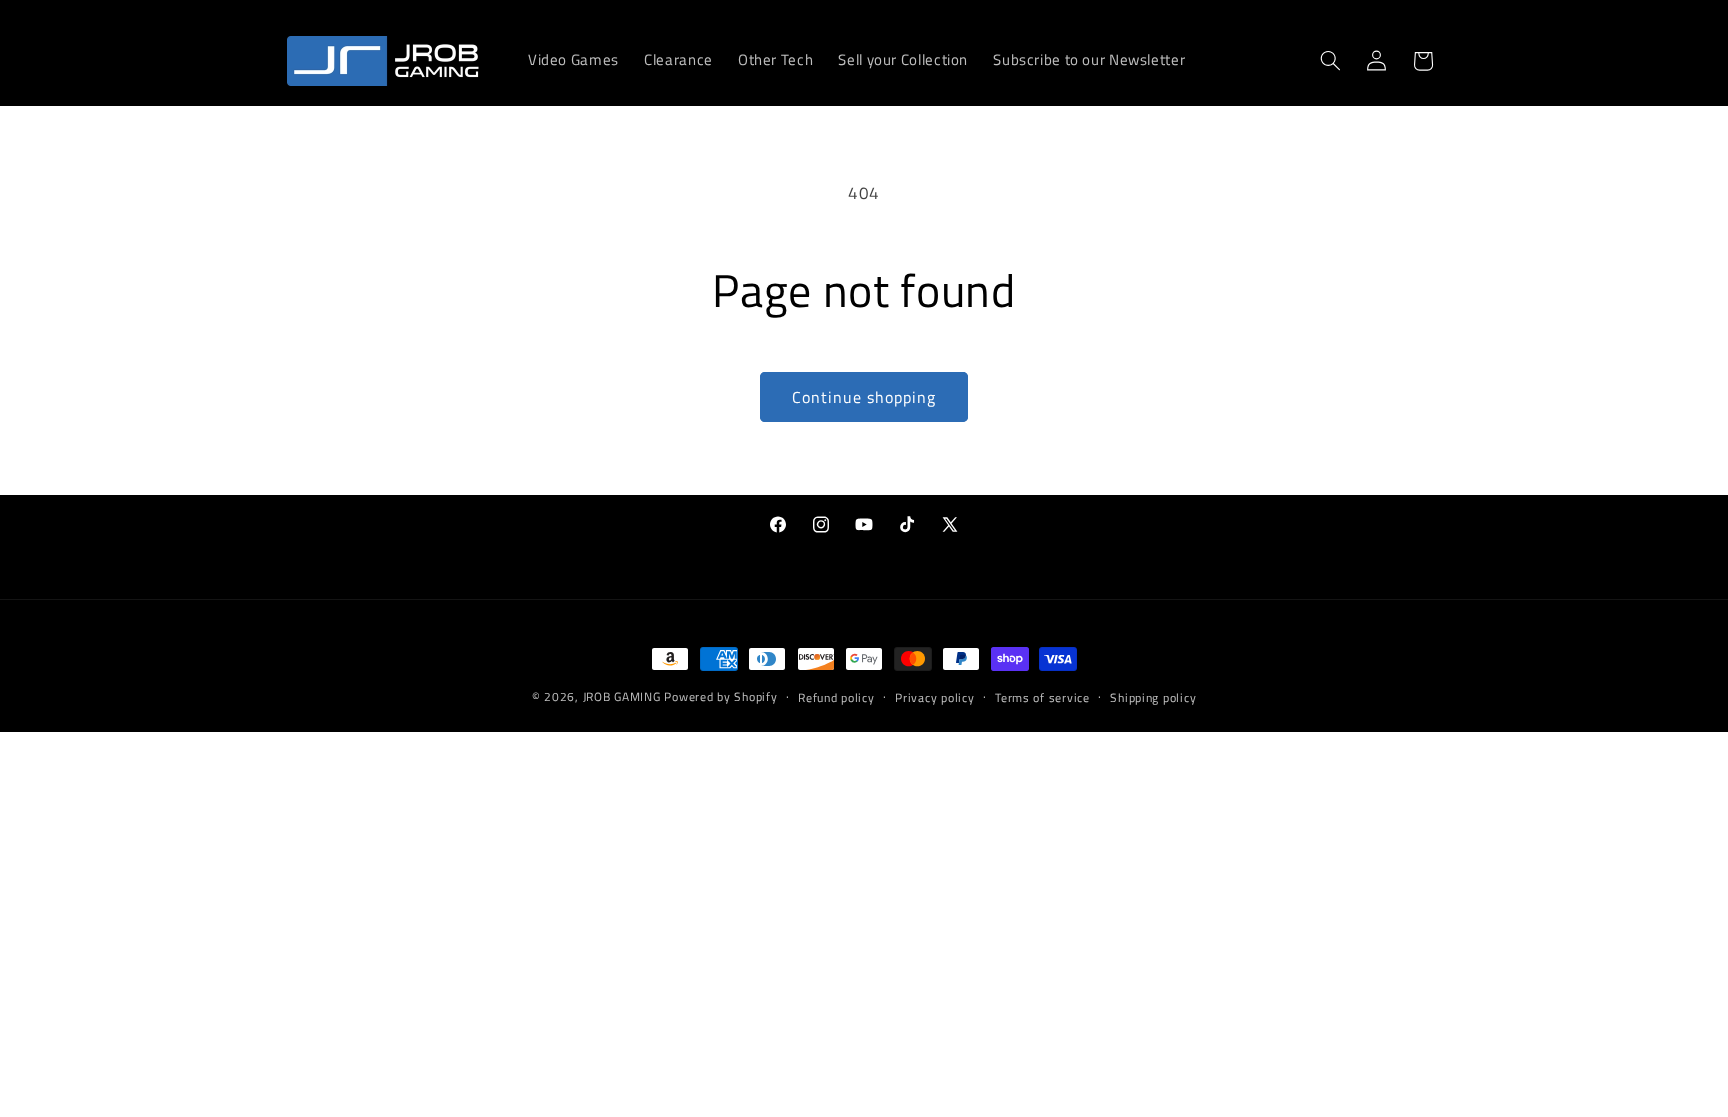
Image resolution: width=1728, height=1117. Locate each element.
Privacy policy (934, 697)
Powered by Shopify (720, 696)
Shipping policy (1153, 697)
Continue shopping (864, 397)
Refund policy (836, 697)
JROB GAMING (622, 696)
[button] (1330, 61)
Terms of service (1042, 697)
